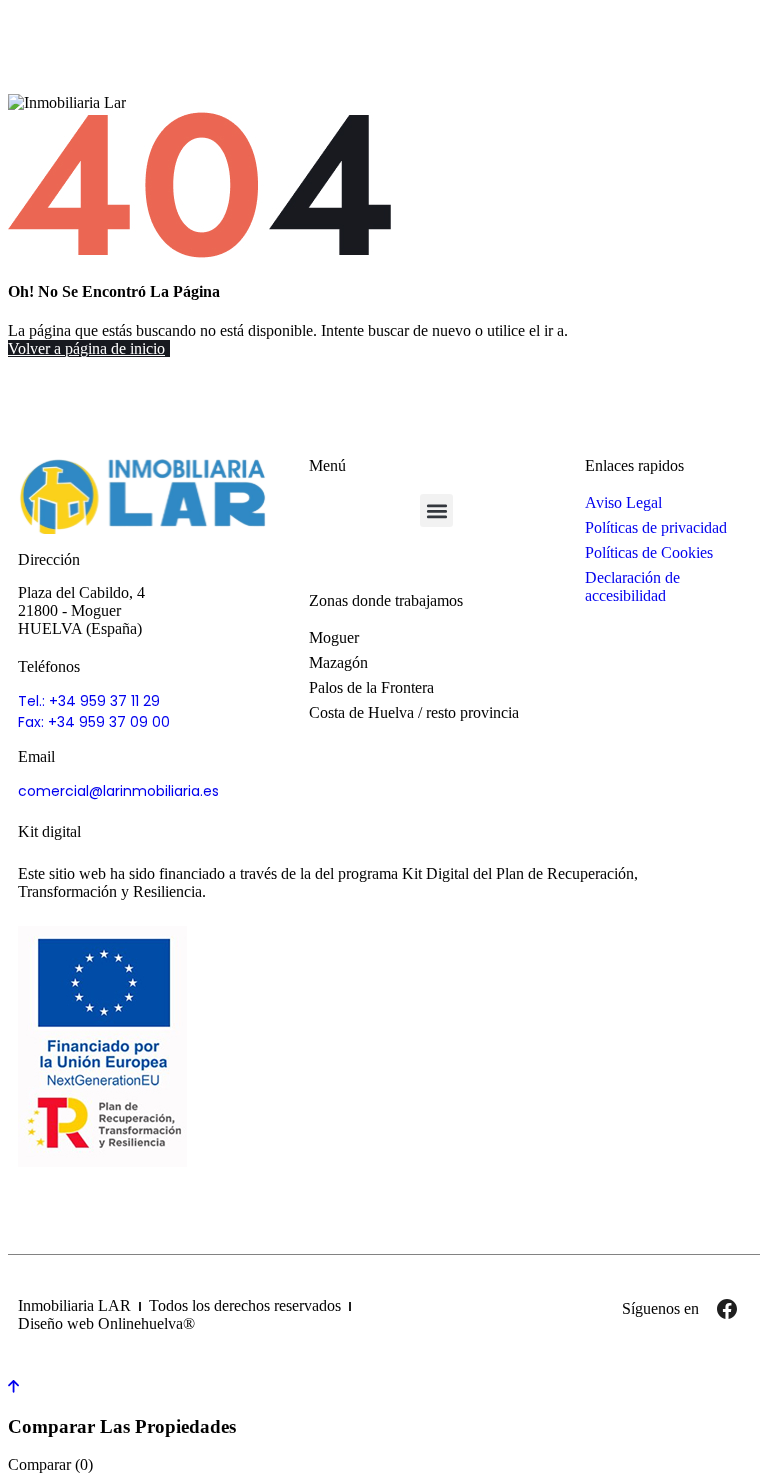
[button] (436, 510)
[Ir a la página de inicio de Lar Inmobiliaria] (144, 495)
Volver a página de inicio (86, 348)
